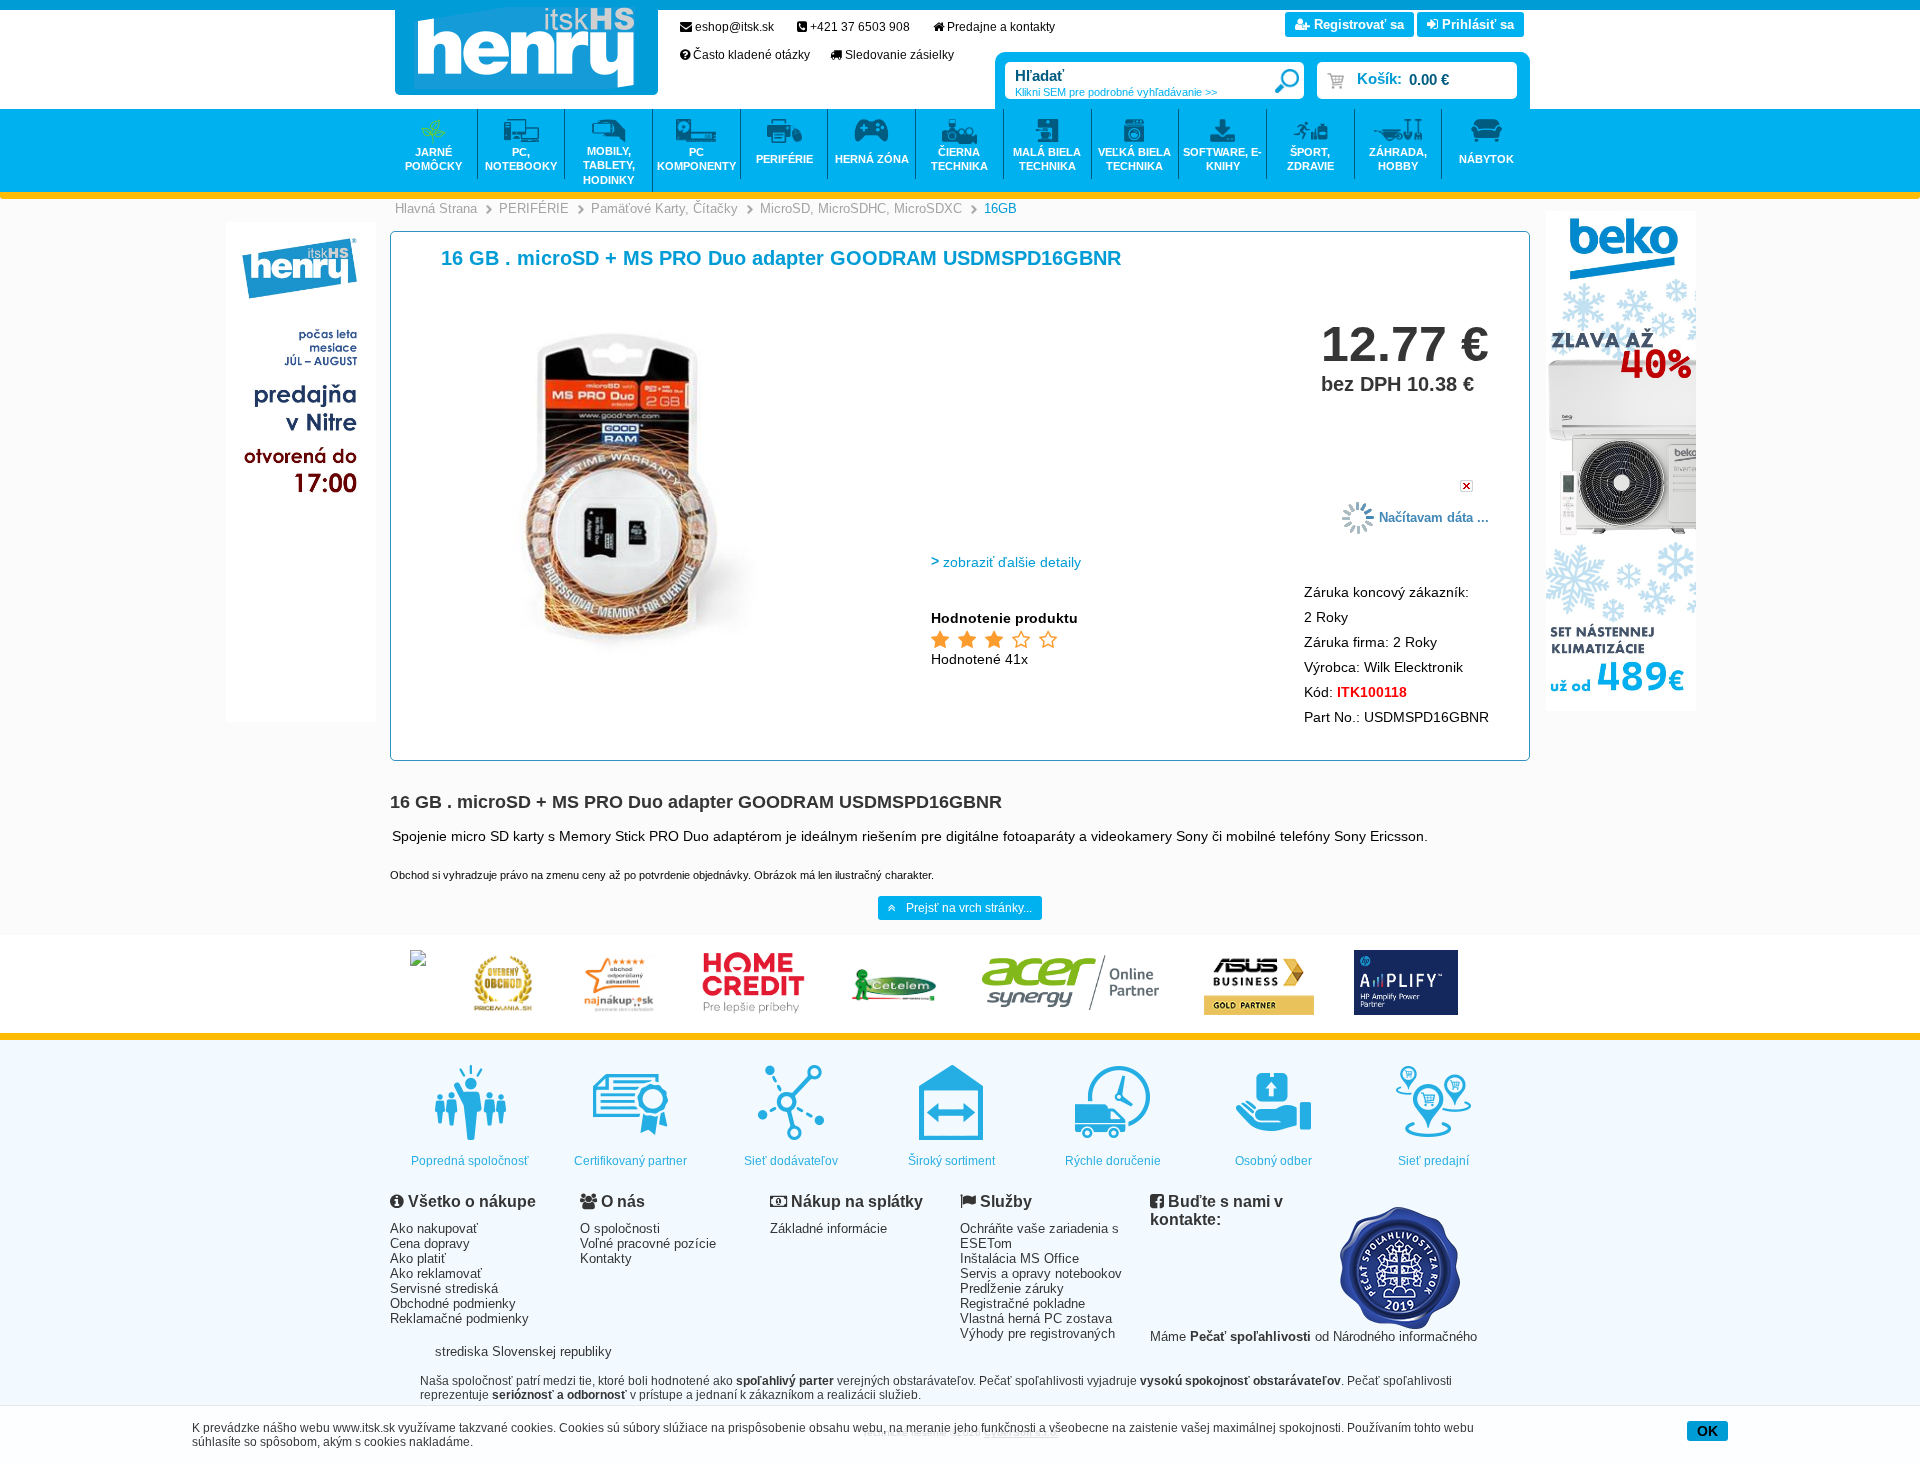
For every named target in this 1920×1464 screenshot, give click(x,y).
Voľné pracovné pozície (648, 1243)
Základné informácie (828, 1228)
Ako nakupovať (434, 1228)
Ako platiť (418, 1258)
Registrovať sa (1357, 24)
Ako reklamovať (436, 1273)
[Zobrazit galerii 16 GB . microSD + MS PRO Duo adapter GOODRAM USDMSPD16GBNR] (647, 665)
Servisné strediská (444, 1288)
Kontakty (606, 1258)
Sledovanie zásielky (899, 55)
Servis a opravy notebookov (1041, 1273)
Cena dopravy (430, 1243)
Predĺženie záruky (1012, 1288)
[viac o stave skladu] (1466, 487)
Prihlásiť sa (1476, 24)
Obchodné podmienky (453, 1303)
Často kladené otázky (751, 55)
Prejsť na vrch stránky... (969, 908)
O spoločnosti (620, 1228)
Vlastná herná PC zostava (1036, 1318)
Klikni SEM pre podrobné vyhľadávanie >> (1116, 92)
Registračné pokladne (1022, 1303)
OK (1707, 1431)
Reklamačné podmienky (459, 1318)
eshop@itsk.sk (734, 27)
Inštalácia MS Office (1019, 1258)
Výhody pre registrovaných (1037, 1333)
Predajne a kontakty (1001, 27)
